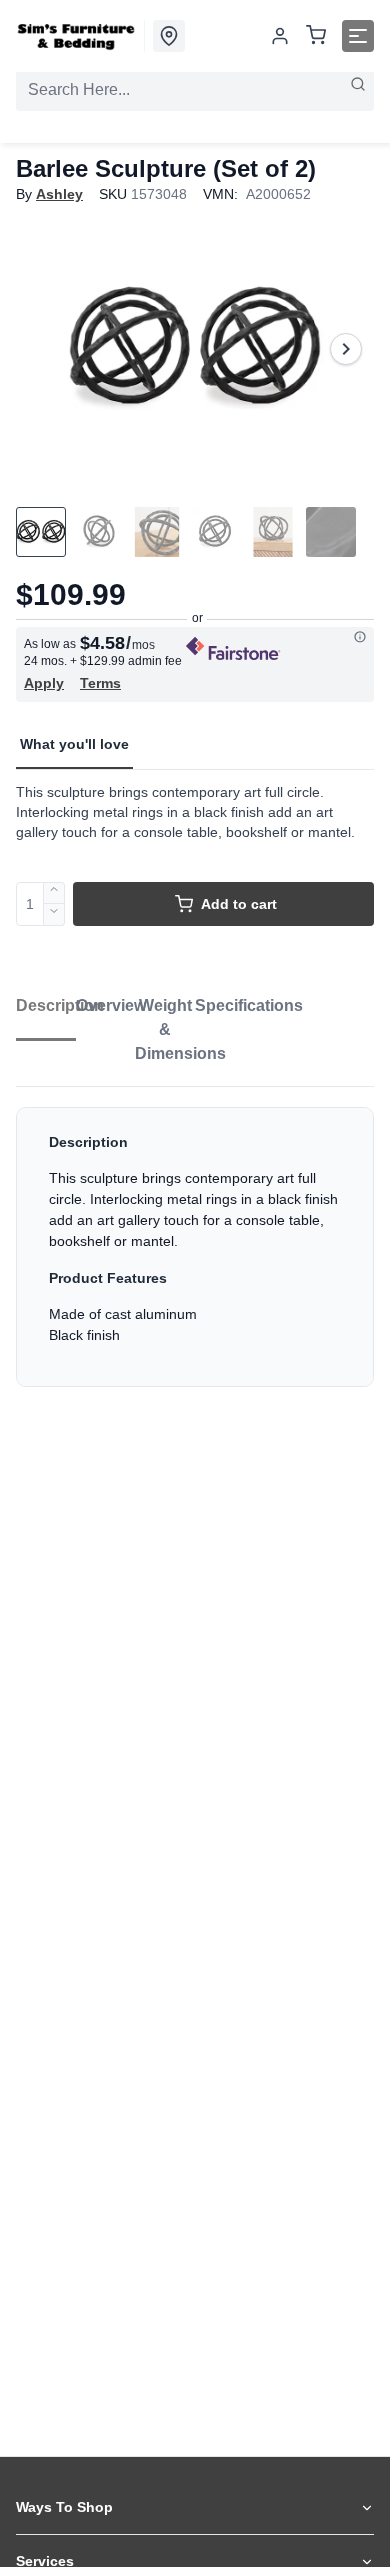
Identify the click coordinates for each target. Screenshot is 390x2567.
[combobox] (195, 90)
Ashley (59, 194)
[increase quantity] (54, 893)
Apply (44, 683)
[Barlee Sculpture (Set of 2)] (195, 349)
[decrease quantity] (54, 915)
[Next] (346, 349)
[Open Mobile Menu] (358, 36)
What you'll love (74, 744)
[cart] (316, 36)
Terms (100, 683)
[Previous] (44, 349)
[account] (280, 36)
